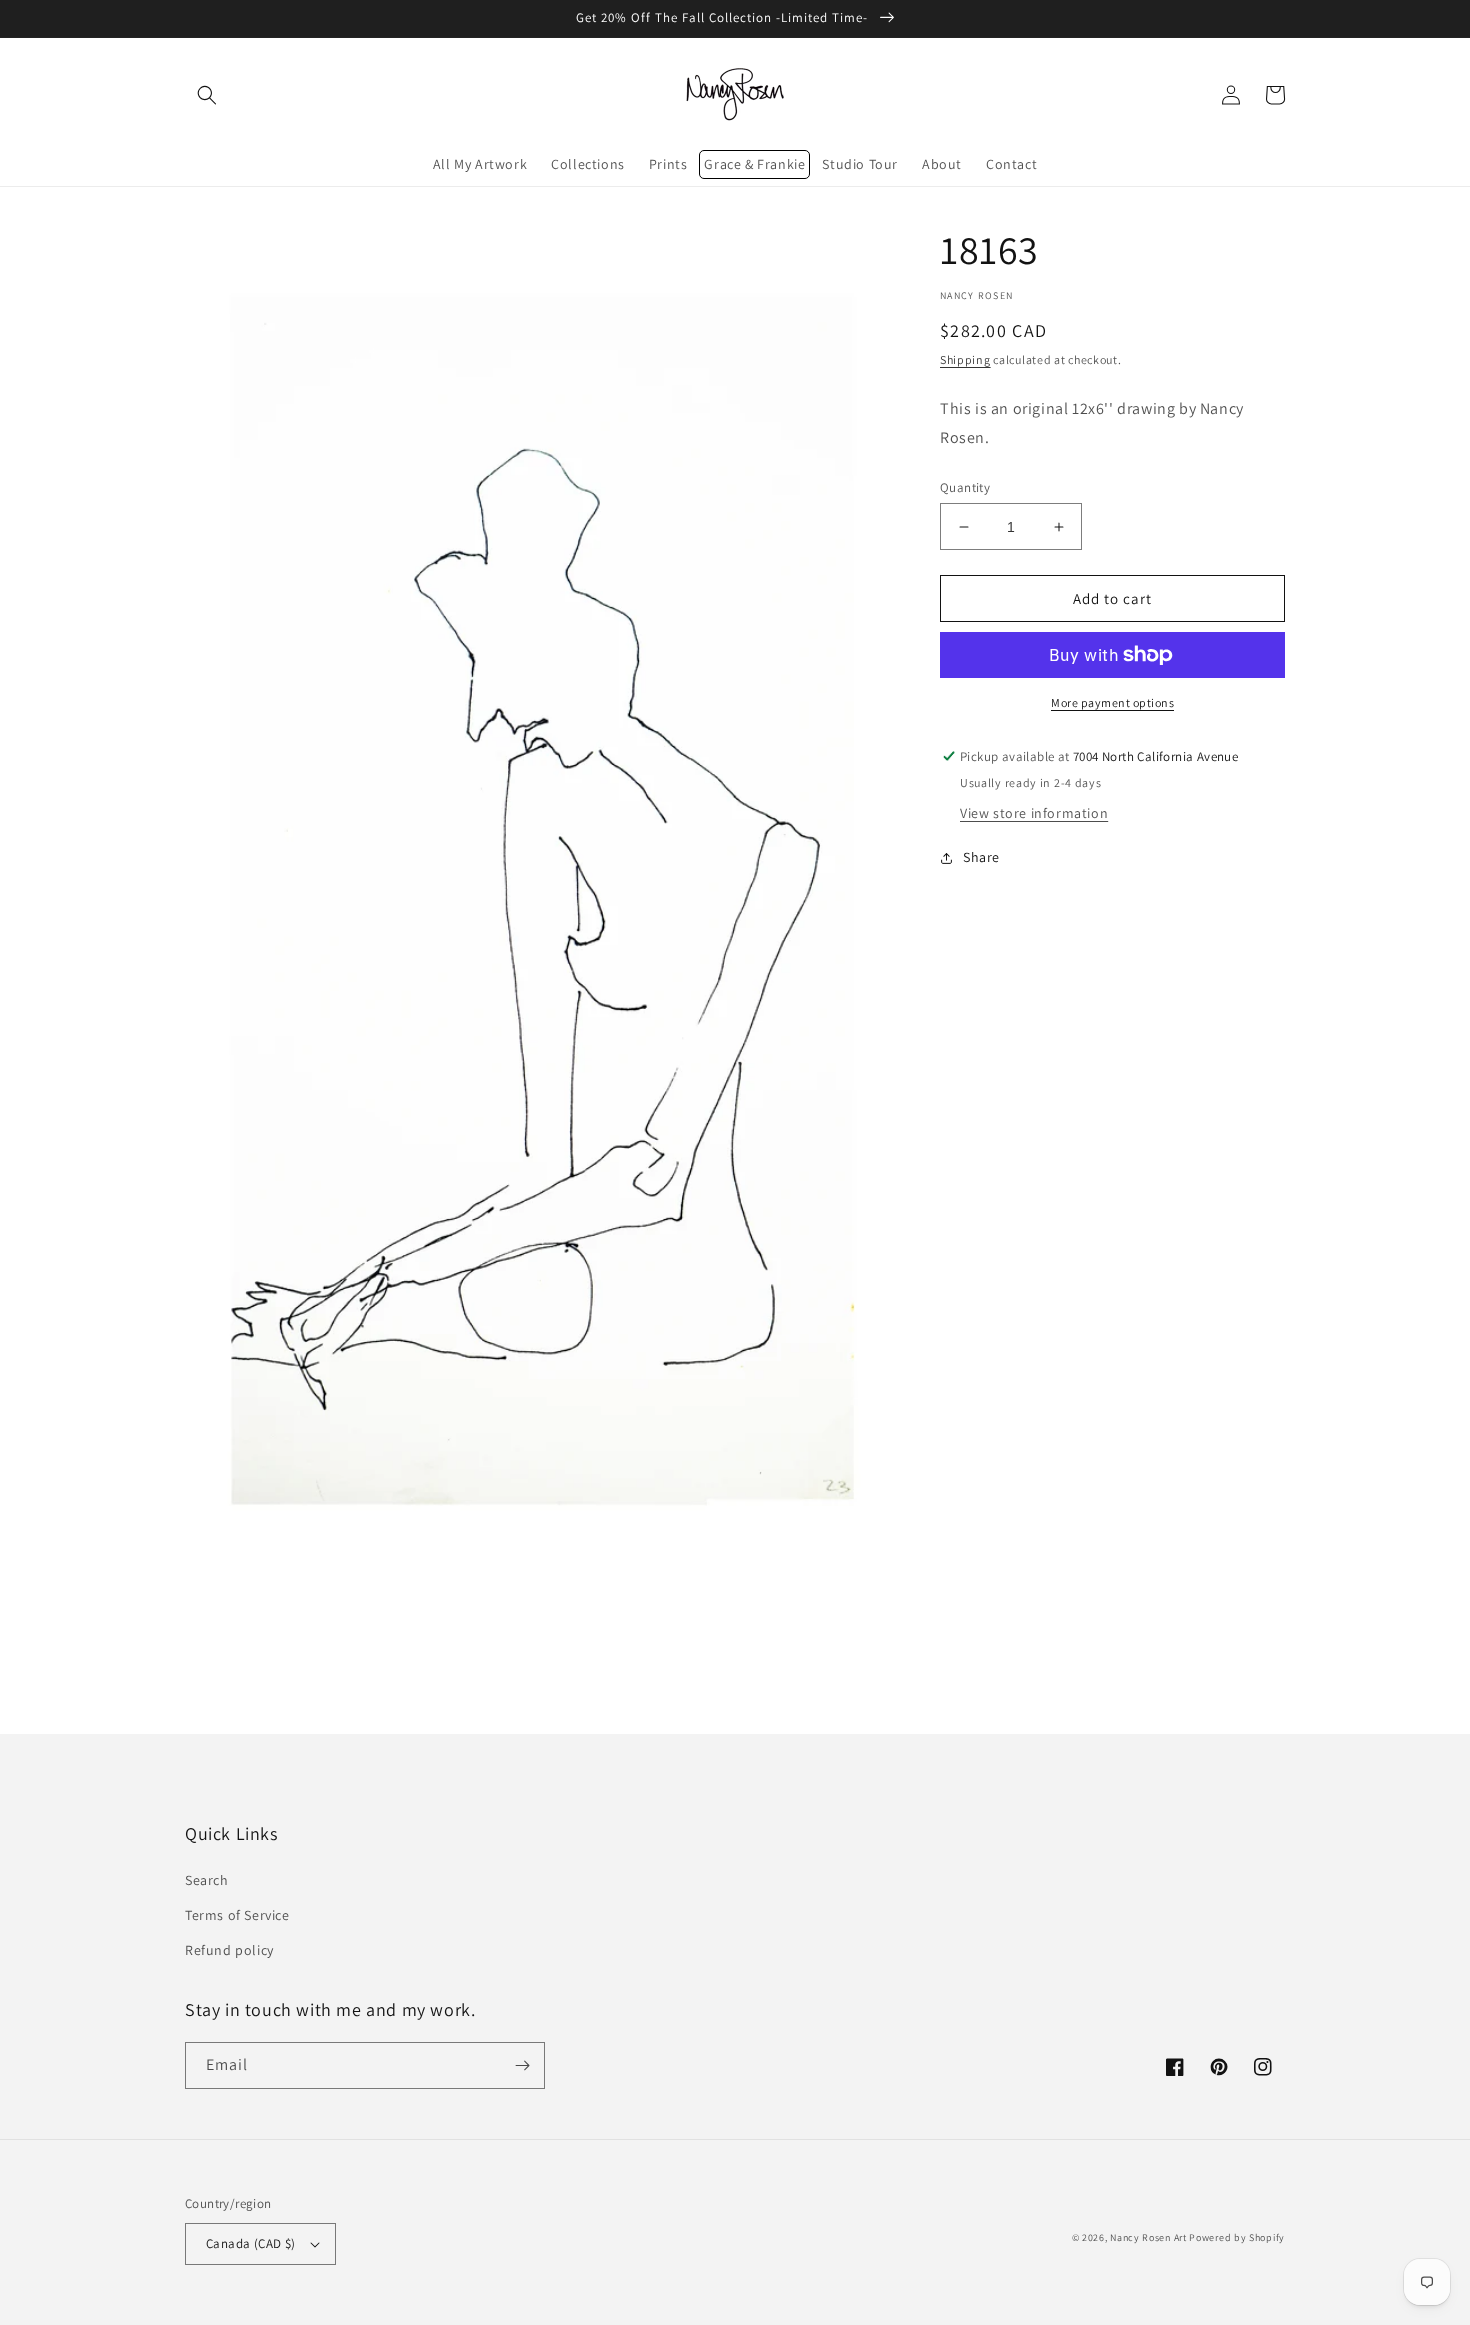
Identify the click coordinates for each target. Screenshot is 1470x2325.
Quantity (965, 487)
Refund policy (229, 1950)
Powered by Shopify (1237, 2237)
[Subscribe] (522, 2065)
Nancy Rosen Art (1148, 2237)
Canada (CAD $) (251, 2243)
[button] (207, 95)
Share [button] (981, 857)
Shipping (965, 359)
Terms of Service (237, 1915)
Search (207, 1880)
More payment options (1112, 702)
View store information (1034, 813)
